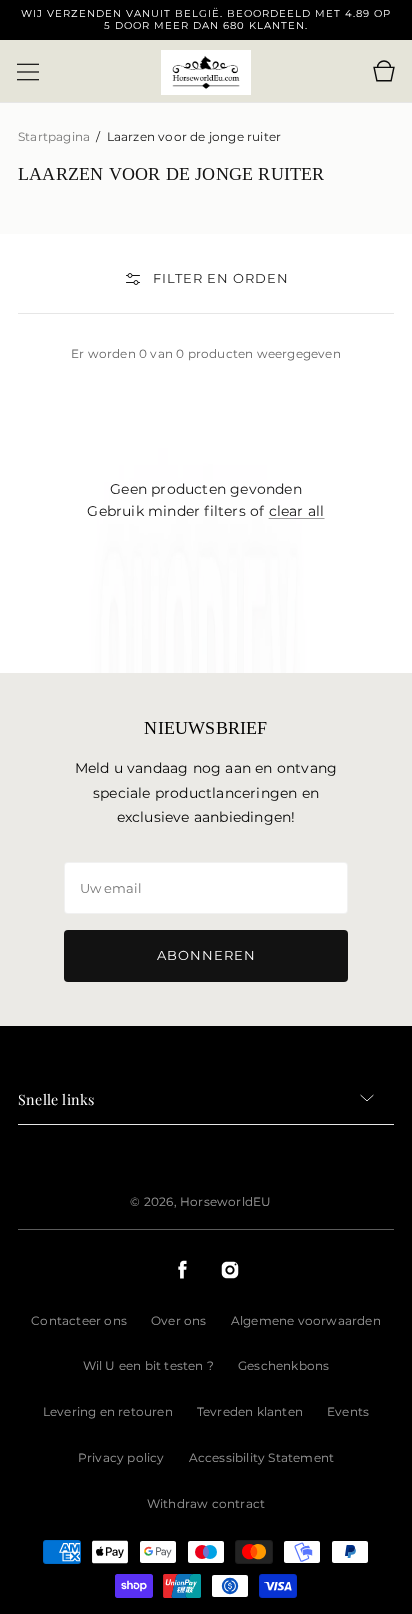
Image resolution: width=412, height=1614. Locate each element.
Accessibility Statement (262, 1457)
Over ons (179, 1320)
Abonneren (206, 955)
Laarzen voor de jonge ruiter (194, 136)
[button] (28, 72)
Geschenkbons (283, 1365)
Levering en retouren (108, 1411)
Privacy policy (121, 1457)
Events (348, 1411)
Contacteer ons (79, 1320)
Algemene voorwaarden (306, 1320)
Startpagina (55, 136)
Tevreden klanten (250, 1411)
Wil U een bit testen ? (148, 1365)
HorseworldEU (225, 1201)
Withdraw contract (206, 1503)
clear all (297, 511)
